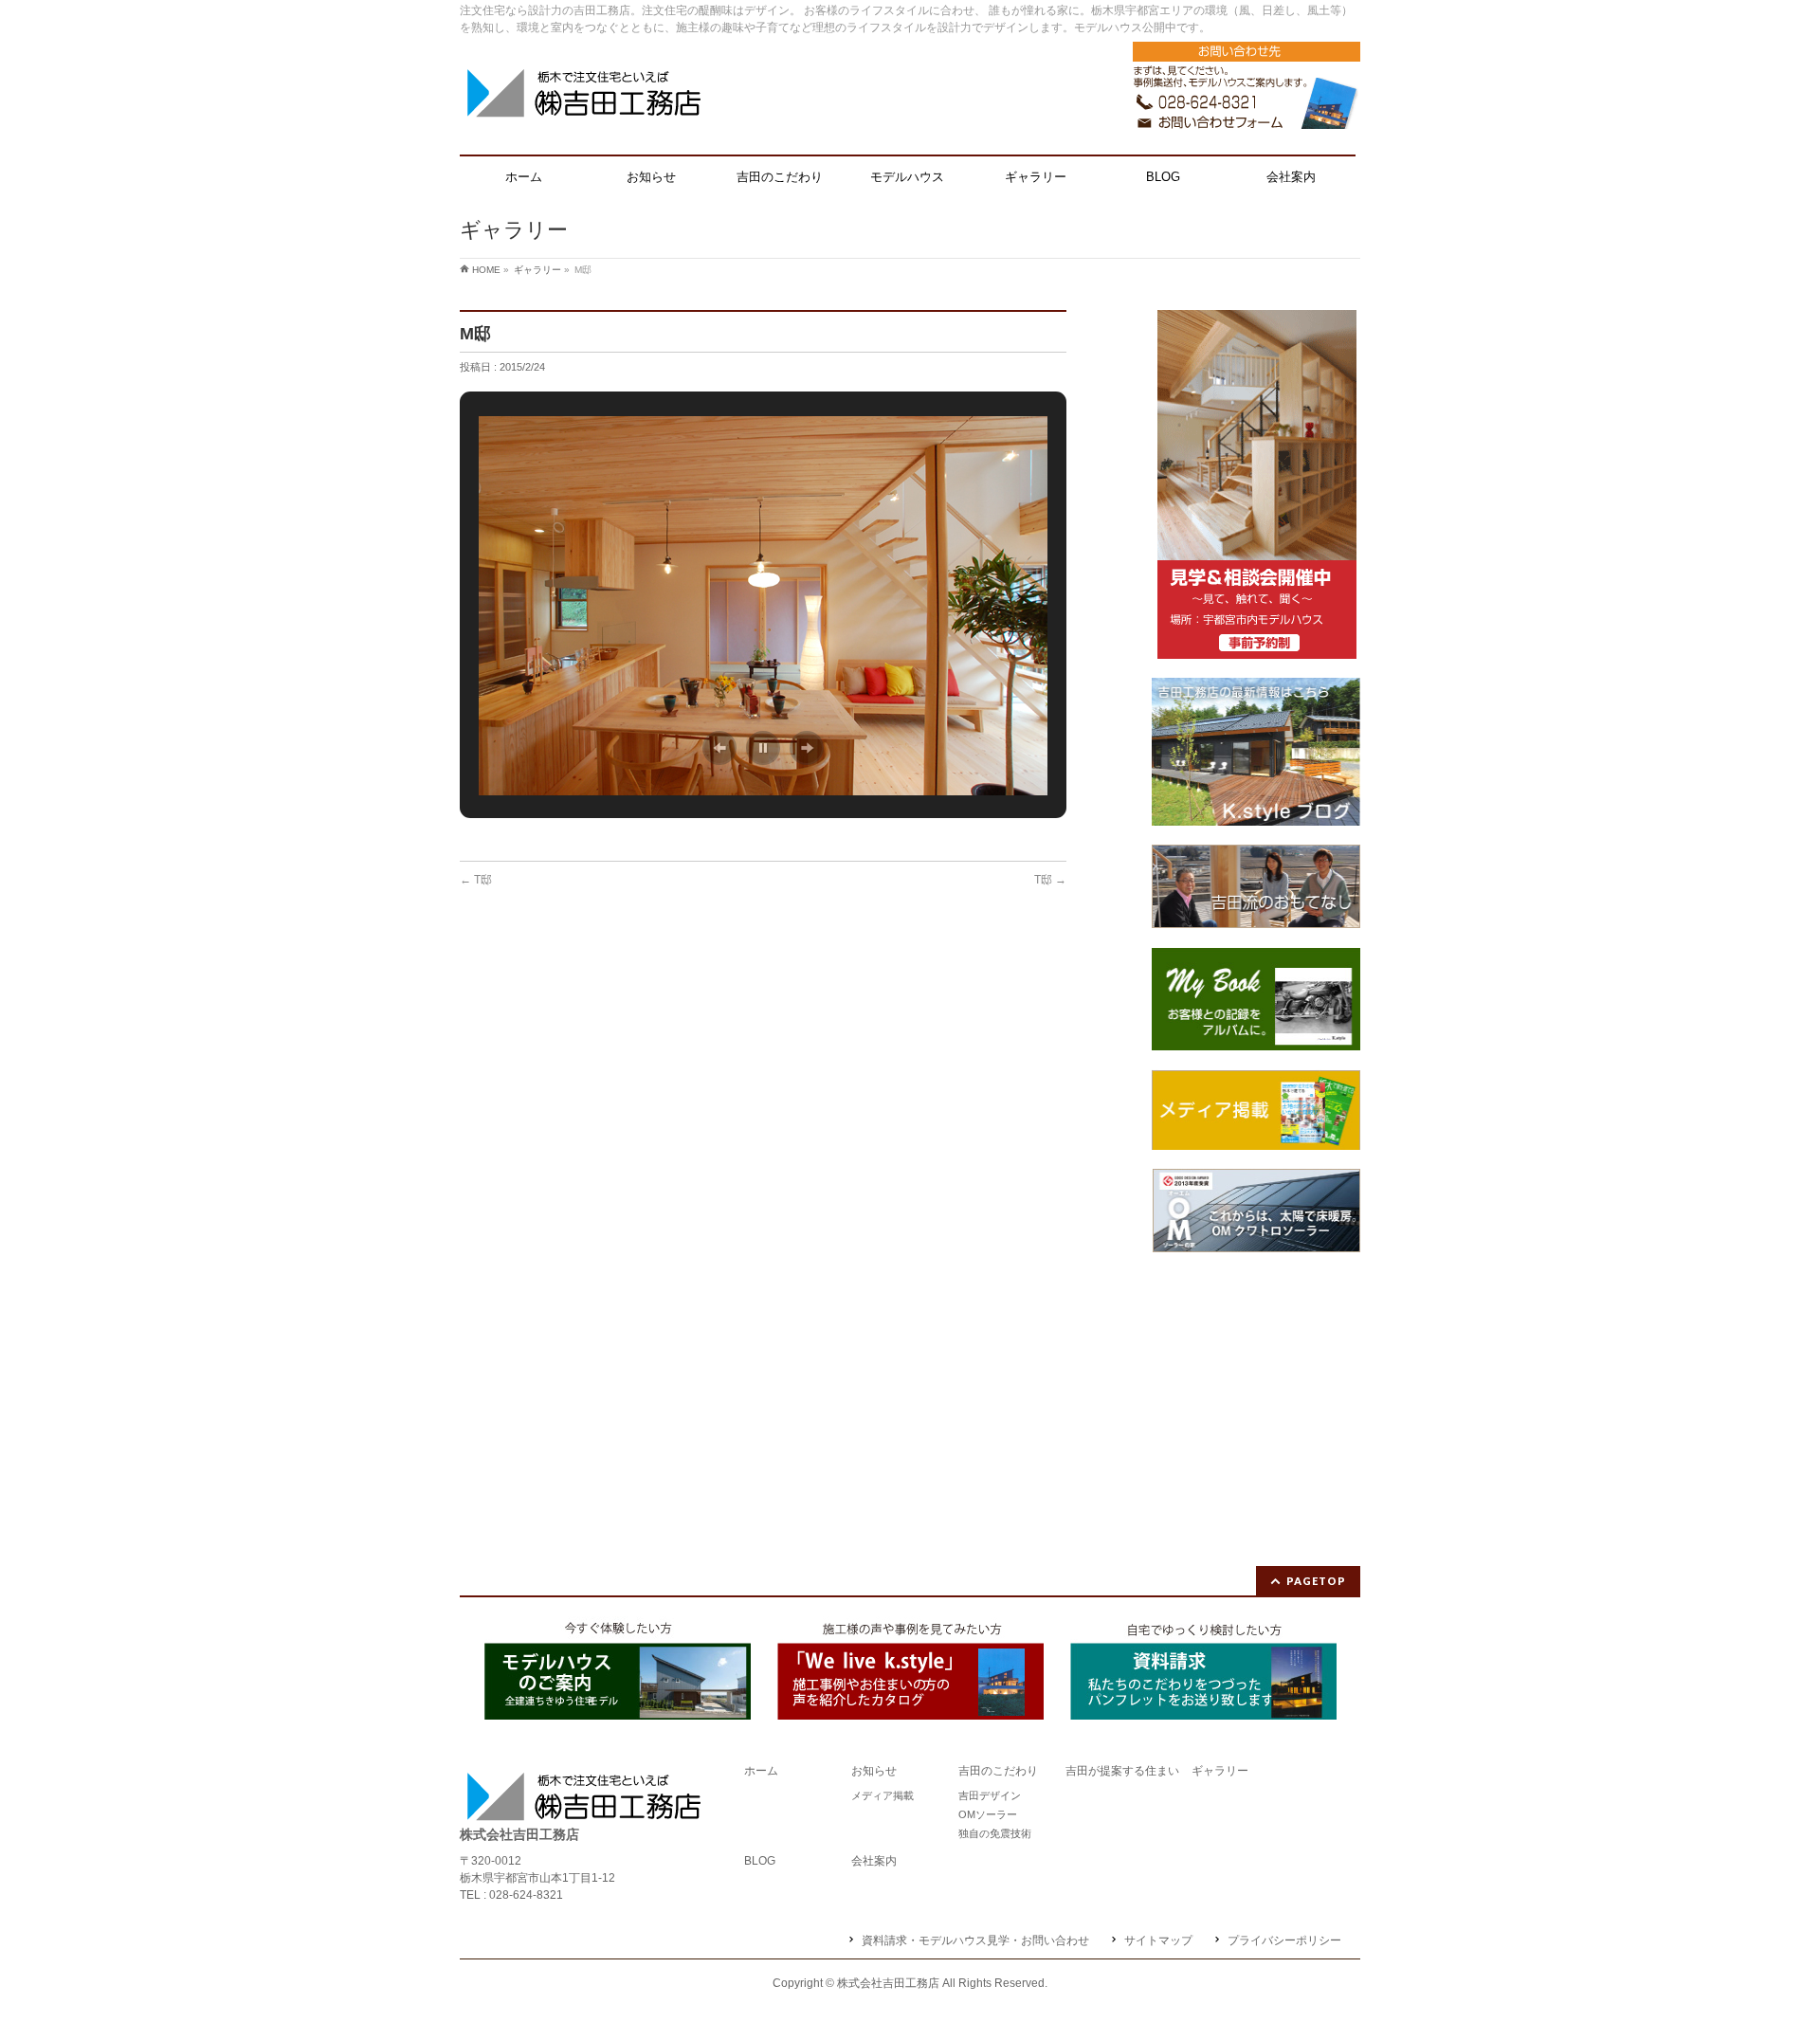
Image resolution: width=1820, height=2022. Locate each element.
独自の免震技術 (995, 1833)
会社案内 (874, 1861)
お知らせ (874, 1771)
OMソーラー (988, 1814)
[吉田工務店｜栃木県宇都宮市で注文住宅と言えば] (583, 100)
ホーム (761, 1771)
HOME (486, 270)
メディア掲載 (883, 1795)
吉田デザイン (990, 1795)
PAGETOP (1316, 1581)
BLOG (760, 1861)
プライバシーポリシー (1284, 1940)
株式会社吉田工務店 (888, 1983)
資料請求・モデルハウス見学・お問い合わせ (975, 1940)
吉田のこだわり (998, 1771)
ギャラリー (537, 270)
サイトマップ (1158, 1940)
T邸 (476, 880)
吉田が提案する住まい (1122, 1771)
